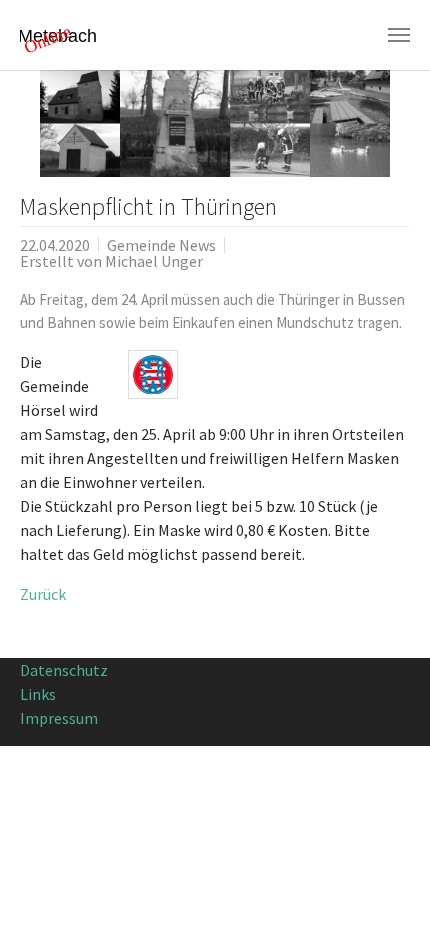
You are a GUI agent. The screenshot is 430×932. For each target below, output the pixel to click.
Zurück (43, 594)
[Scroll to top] (386, 888)
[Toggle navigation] (399, 35)
